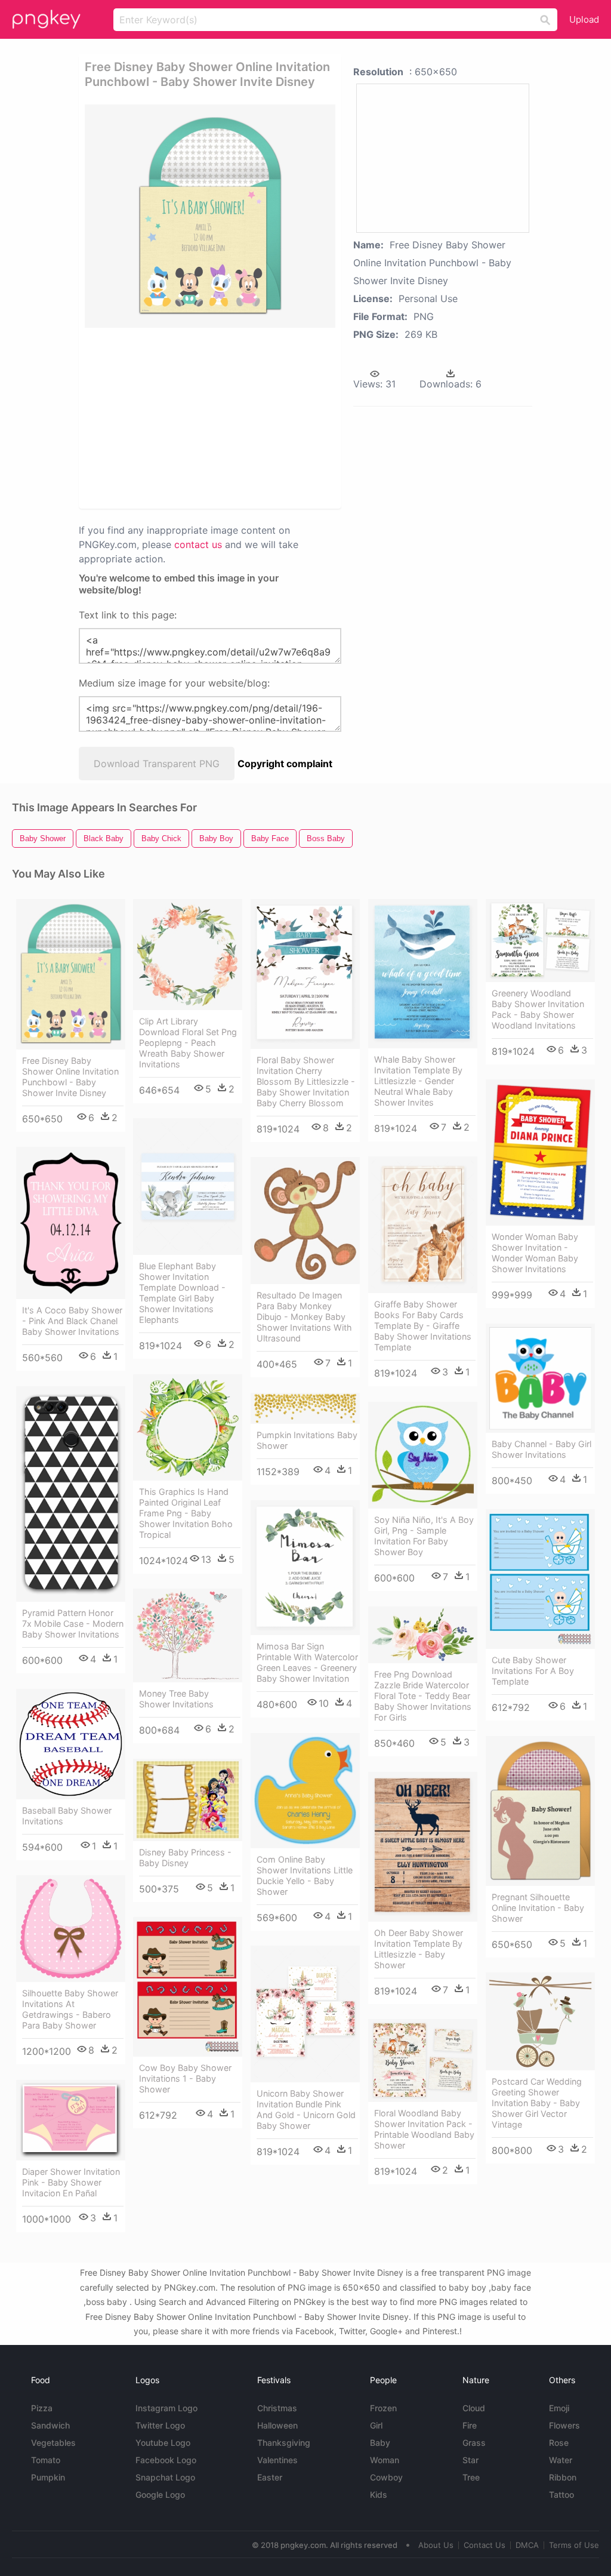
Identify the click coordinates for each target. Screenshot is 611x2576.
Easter (270, 2477)
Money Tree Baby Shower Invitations (176, 1699)
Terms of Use (574, 2545)
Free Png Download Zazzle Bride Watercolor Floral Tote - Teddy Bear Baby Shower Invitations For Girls (423, 1696)
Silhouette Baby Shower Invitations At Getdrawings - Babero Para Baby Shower (70, 2009)
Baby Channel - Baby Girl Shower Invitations (541, 1449)
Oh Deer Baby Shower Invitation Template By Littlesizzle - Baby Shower (419, 1949)
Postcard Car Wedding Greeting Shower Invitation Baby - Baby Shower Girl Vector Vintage (537, 2103)
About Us (436, 2545)
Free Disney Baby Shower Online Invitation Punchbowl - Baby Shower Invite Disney (70, 1077)
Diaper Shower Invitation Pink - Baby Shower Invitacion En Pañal (71, 2182)
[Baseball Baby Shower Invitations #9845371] (71, 1744)
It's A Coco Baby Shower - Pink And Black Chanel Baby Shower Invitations (72, 1321)
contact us (198, 544)
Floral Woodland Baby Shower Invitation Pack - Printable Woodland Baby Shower (424, 2129)
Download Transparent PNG (157, 764)
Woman (385, 2460)
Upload (584, 19)
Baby (380, 2443)
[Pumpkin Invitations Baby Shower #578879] (305, 1408)
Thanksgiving (284, 2443)
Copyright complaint (285, 764)
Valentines (277, 2460)
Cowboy (386, 2477)
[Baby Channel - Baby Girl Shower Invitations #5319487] (540, 1378)
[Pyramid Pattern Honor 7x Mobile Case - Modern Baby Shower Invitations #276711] (71, 1494)
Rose (559, 2443)
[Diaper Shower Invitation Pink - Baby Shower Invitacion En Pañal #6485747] (71, 2120)
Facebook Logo (166, 2460)
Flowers (564, 2425)
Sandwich (50, 2425)
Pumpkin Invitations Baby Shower (307, 1440)
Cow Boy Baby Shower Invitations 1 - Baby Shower (185, 2078)
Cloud (474, 2408)
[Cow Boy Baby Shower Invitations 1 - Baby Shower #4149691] (188, 1987)
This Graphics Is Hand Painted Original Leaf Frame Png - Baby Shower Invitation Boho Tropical (186, 1513)
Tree (471, 2477)
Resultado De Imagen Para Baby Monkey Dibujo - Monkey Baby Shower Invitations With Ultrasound (304, 1317)
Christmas (277, 2408)
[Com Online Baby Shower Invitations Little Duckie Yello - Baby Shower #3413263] (305, 1791)
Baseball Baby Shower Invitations (67, 1816)
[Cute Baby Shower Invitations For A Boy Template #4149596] (540, 1579)
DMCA (527, 2545)
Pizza (42, 2408)
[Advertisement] (267, 417)
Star (470, 2460)
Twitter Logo (160, 2425)
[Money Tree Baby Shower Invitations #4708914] (188, 1635)
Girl (376, 2425)
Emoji (559, 2408)
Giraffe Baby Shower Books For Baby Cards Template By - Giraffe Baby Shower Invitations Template (423, 1326)
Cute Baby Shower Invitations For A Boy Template (533, 1671)
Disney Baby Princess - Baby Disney (185, 1858)
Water (561, 2460)
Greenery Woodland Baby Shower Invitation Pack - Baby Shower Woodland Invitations (538, 1009)
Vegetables (53, 2443)
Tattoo (561, 2495)
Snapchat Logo (165, 2477)
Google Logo (160, 2495)
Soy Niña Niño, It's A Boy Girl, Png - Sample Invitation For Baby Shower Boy (424, 1536)
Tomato (46, 2460)
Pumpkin (48, 2477)
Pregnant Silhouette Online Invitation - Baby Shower (538, 1908)
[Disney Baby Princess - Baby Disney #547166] (188, 1800)
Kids (379, 2495)
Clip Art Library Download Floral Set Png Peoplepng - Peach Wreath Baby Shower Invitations (188, 1043)
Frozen (383, 2408)
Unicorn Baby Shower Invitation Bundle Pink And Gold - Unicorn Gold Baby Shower (306, 2109)
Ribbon (563, 2477)
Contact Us (485, 2545)
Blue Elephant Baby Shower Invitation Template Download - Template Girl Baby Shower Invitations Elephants (182, 1293)
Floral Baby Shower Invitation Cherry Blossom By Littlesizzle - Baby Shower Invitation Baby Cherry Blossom (306, 1081)
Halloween (277, 2425)
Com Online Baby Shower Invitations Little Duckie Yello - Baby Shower (305, 1875)
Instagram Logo (166, 2408)
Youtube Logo (163, 2443)
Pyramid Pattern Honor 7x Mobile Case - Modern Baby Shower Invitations (73, 1624)
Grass (474, 2443)
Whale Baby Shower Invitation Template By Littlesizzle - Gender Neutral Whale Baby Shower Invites (418, 1081)
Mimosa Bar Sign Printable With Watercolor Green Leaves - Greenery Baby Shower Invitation (307, 1662)
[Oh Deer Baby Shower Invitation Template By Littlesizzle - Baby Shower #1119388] (423, 1847)
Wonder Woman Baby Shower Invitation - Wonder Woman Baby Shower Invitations (535, 1253)
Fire (470, 2425)
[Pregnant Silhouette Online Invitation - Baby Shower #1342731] (540, 1811)
